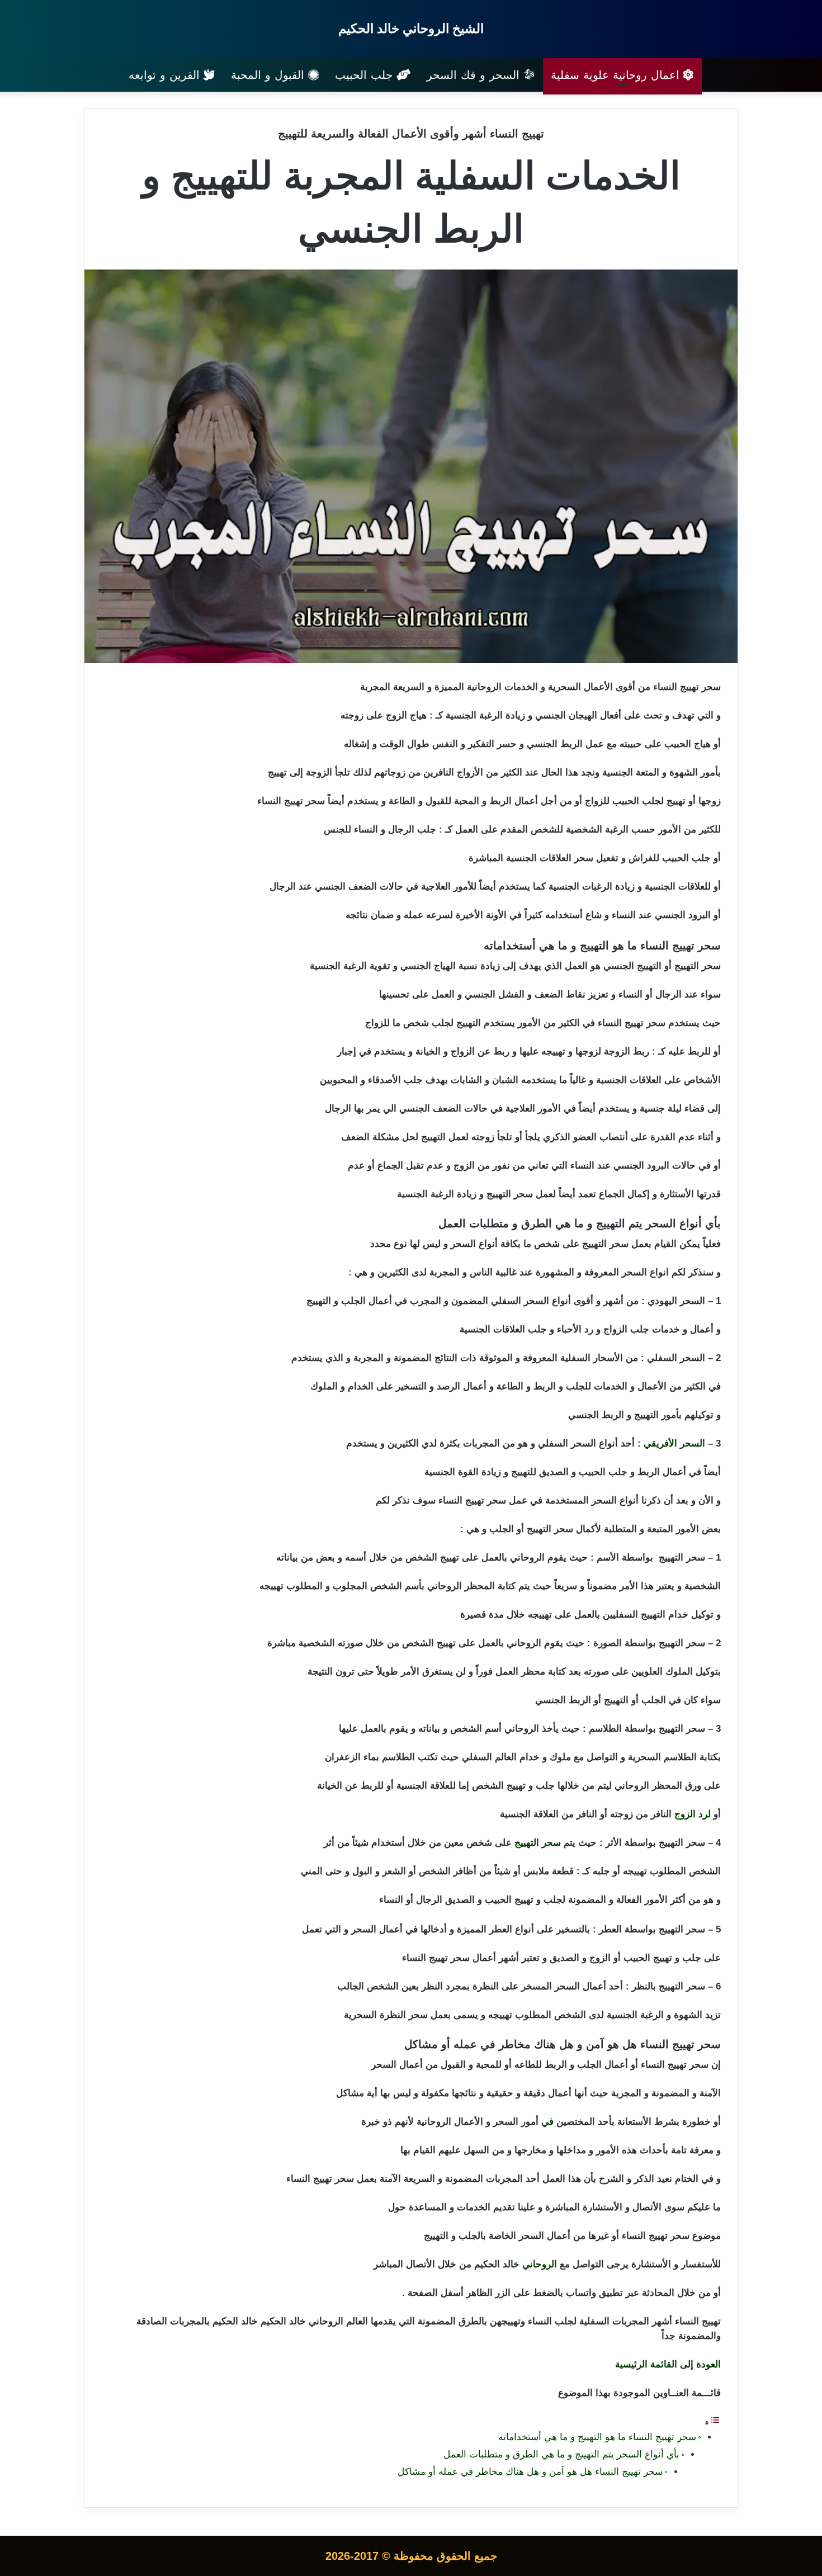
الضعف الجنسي (430, 1109)
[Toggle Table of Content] (712, 2423)
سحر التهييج (538, 1843)
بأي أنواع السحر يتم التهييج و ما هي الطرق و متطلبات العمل (561, 2454)
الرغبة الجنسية (426, 1194)
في (547, 2122)
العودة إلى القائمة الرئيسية (668, 2364)
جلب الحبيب (366, 75)
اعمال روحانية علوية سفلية (617, 75)
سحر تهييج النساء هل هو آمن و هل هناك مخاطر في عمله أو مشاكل (530, 2472)
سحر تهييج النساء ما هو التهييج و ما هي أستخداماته (597, 2437)
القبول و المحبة (270, 75)
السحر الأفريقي (674, 1443)
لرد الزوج (693, 1814)
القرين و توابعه (166, 75)
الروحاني (540, 2264)
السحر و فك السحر (475, 75)
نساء (662, 687)
